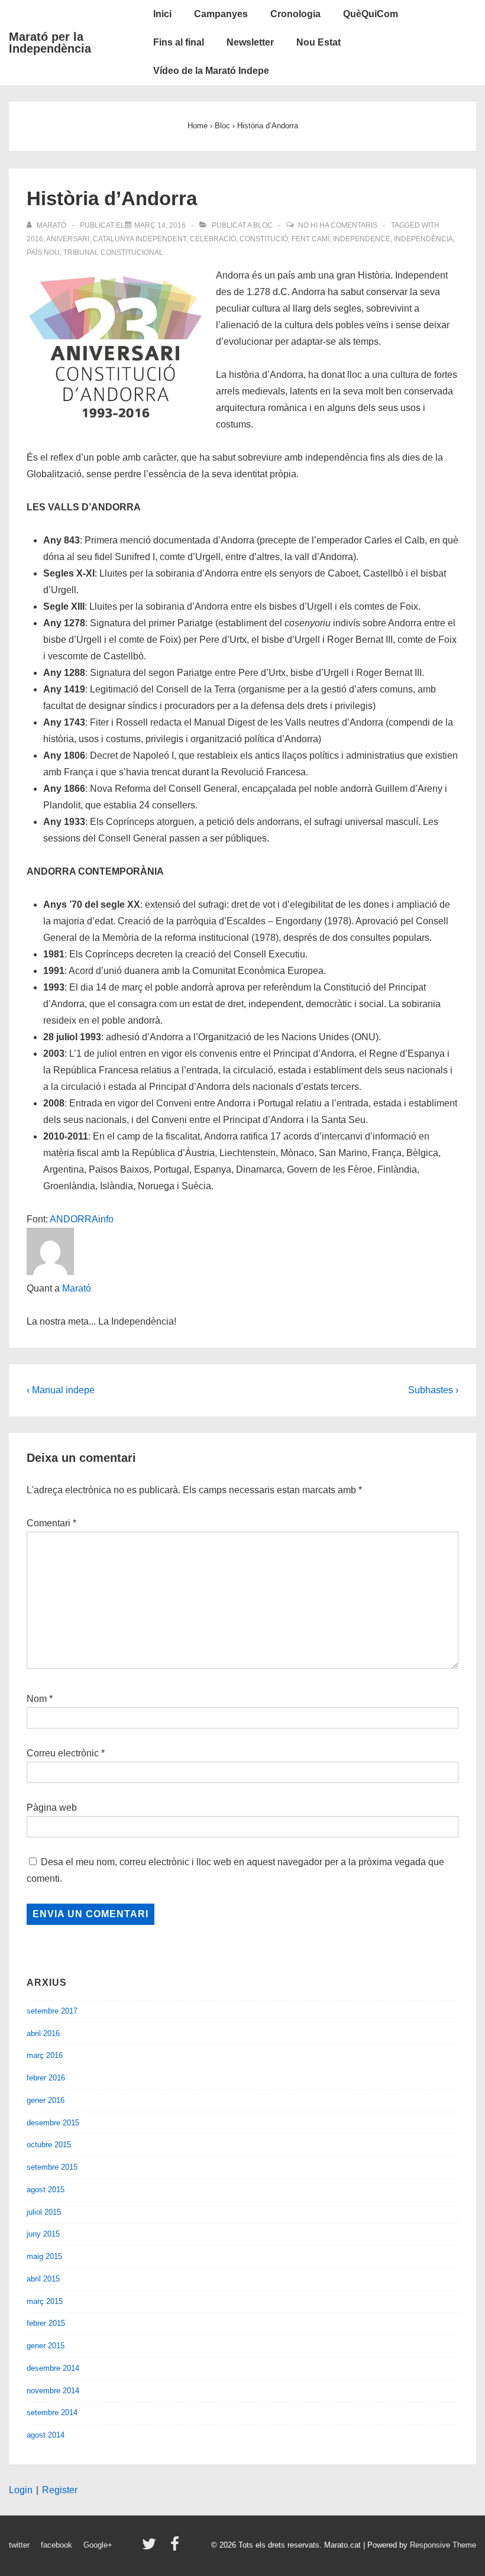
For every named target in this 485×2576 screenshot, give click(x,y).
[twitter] (152, 2548)
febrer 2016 (46, 2078)
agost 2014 (46, 2435)
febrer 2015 (46, 2323)
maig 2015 (44, 2256)
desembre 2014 (53, 2368)
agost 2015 (46, 2190)
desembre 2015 (53, 2123)
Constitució (264, 239)
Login (21, 2490)
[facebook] (176, 2548)
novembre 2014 (53, 2391)
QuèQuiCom (371, 14)
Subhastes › (433, 1390)
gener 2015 (46, 2346)
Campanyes (221, 14)
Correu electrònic (63, 1753)
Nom (37, 1699)
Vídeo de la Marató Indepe (211, 71)
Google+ (98, 2545)
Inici (162, 14)
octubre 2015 (49, 2145)
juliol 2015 (44, 2212)
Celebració (213, 239)
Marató (77, 1288)
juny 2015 (43, 2234)
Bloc (263, 225)
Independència (423, 239)
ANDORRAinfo (82, 1219)
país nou (43, 253)
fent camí (311, 239)
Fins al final (179, 42)
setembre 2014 (52, 2412)
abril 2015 (43, 2279)
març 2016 (45, 2055)
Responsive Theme (443, 2545)
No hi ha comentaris (338, 225)
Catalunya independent (140, 239)
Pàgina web (52, 1808)
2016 (35, 239)
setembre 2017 (52, 2011)
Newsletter (250, 42)
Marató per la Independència (50, 43)
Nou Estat (319, 42)
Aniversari (68, 239)
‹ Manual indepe (61, 1390)
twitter (19, 2545)
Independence (362, 239)
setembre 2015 (52, 2167)
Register (60, 2490)
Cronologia (295, 14)
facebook (56, 2545)
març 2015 (45, 2301)
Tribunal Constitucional (113, 253)
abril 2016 (43, 2033)
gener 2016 (46, 2100)
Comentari (51, 1523)
